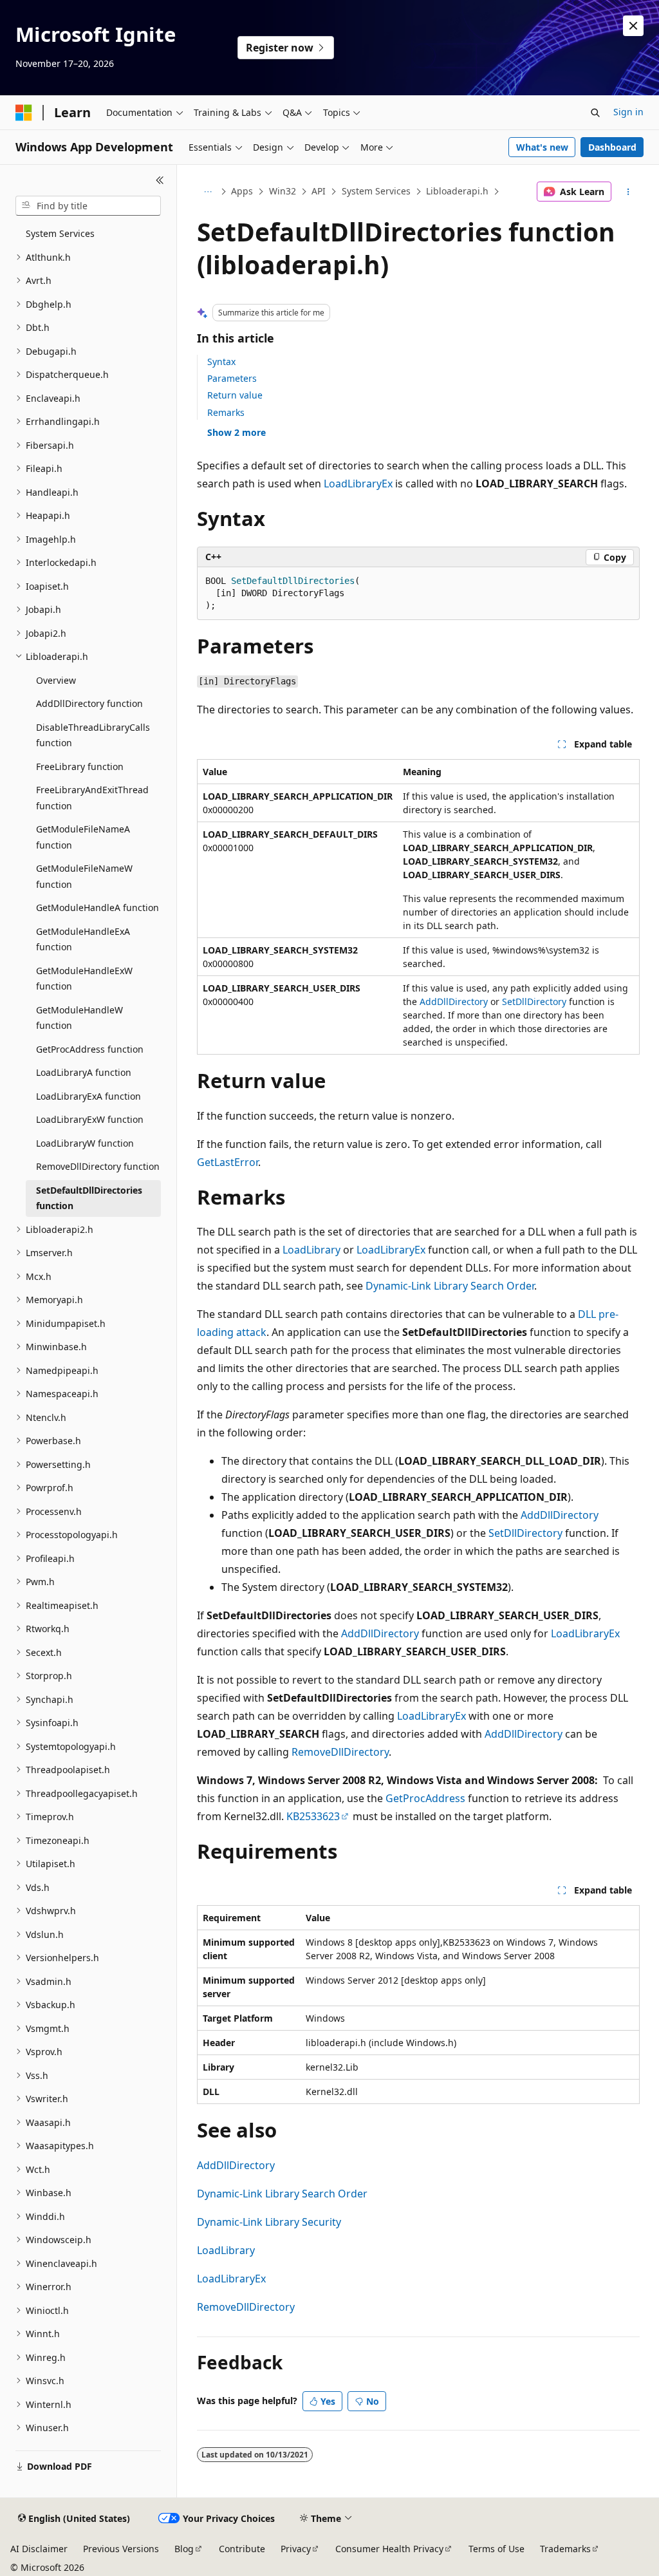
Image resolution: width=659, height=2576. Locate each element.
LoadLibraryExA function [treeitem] (88, 1096)
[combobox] (88, 206)
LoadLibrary (311, 1250)
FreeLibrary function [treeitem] (80, 766)
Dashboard (612, 147)
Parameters (232, 378)
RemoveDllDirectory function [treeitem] (98, 1166)
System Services (376, 191)
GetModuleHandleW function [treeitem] (79, 1018)
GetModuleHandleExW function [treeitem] (84, 979)
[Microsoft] (24, 113)
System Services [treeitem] (60, 233)
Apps (242, 191)
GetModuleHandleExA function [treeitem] (83, 939)
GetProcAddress (425, 1798)
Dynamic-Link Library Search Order (450, 1286)
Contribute (242, 2549)
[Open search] (595, 113)
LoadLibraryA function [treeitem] (84, 1072)
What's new (542, 147)
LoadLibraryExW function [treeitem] (90, 1119)
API (319, 191)
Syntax (221, 362)
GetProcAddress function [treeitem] (90, 1049)
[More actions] (628, 192)
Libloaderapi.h (457, 191)
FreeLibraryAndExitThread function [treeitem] (92, 798)
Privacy (296, 2549)
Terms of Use (497, 2549)
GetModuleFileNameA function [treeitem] (83, 837)
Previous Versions (121, 2549)
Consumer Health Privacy (389, 2549)
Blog (184, 2549)
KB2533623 (313, 1816)
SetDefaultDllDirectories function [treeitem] (89, 1198)
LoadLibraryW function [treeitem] (85, 1143)
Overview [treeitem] (56, 680)
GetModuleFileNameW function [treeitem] (84, 876)
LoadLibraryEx (358, 484)
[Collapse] (160, 180)
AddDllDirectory (454, 1001)
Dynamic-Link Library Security (269, 2222)
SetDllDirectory (534, 1001)
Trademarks (565, 2549)
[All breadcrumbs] (208, 192)
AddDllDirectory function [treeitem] (89, 703)
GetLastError (227, 1162)
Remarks (226, 412)
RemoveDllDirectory (340, 1752)
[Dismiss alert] (633, 26)
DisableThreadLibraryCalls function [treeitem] (93, 735)
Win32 (283, 191)
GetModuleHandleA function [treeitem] (97, 907)
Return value (235, 395)
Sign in (628, 112)
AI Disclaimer (39, 2549)
